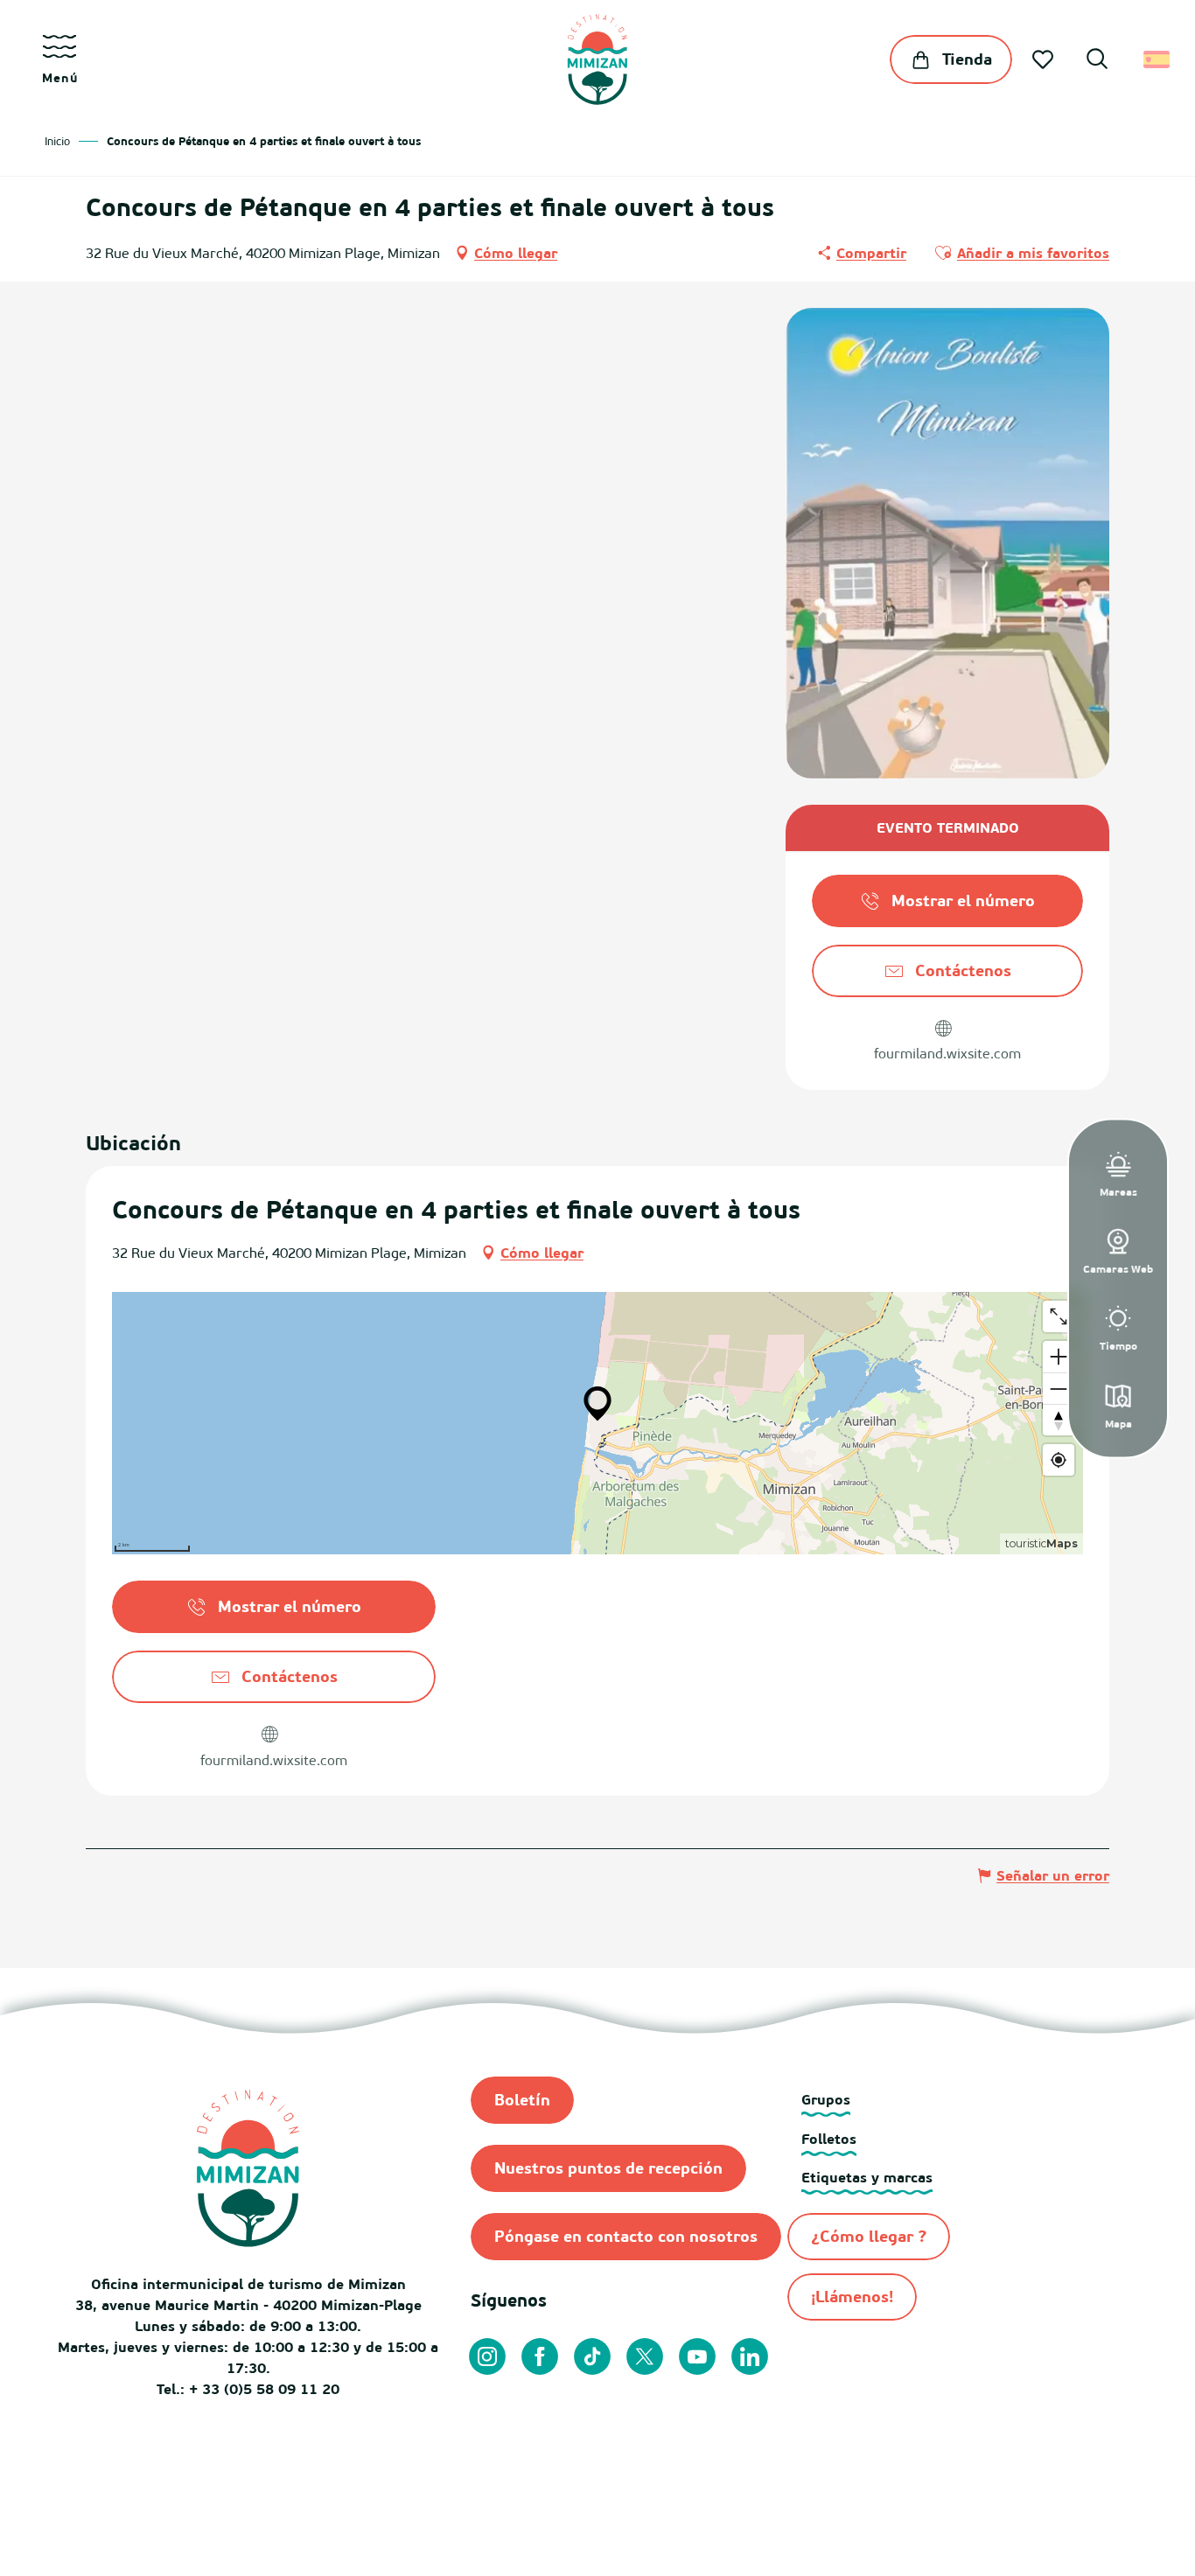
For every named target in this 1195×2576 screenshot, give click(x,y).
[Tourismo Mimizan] (597, 59)
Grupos (826, 2099)
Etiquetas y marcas (867, 2177)
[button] (1097, 61)
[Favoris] (1045, 59)
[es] (1158, 59)
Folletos (829, 2139)
